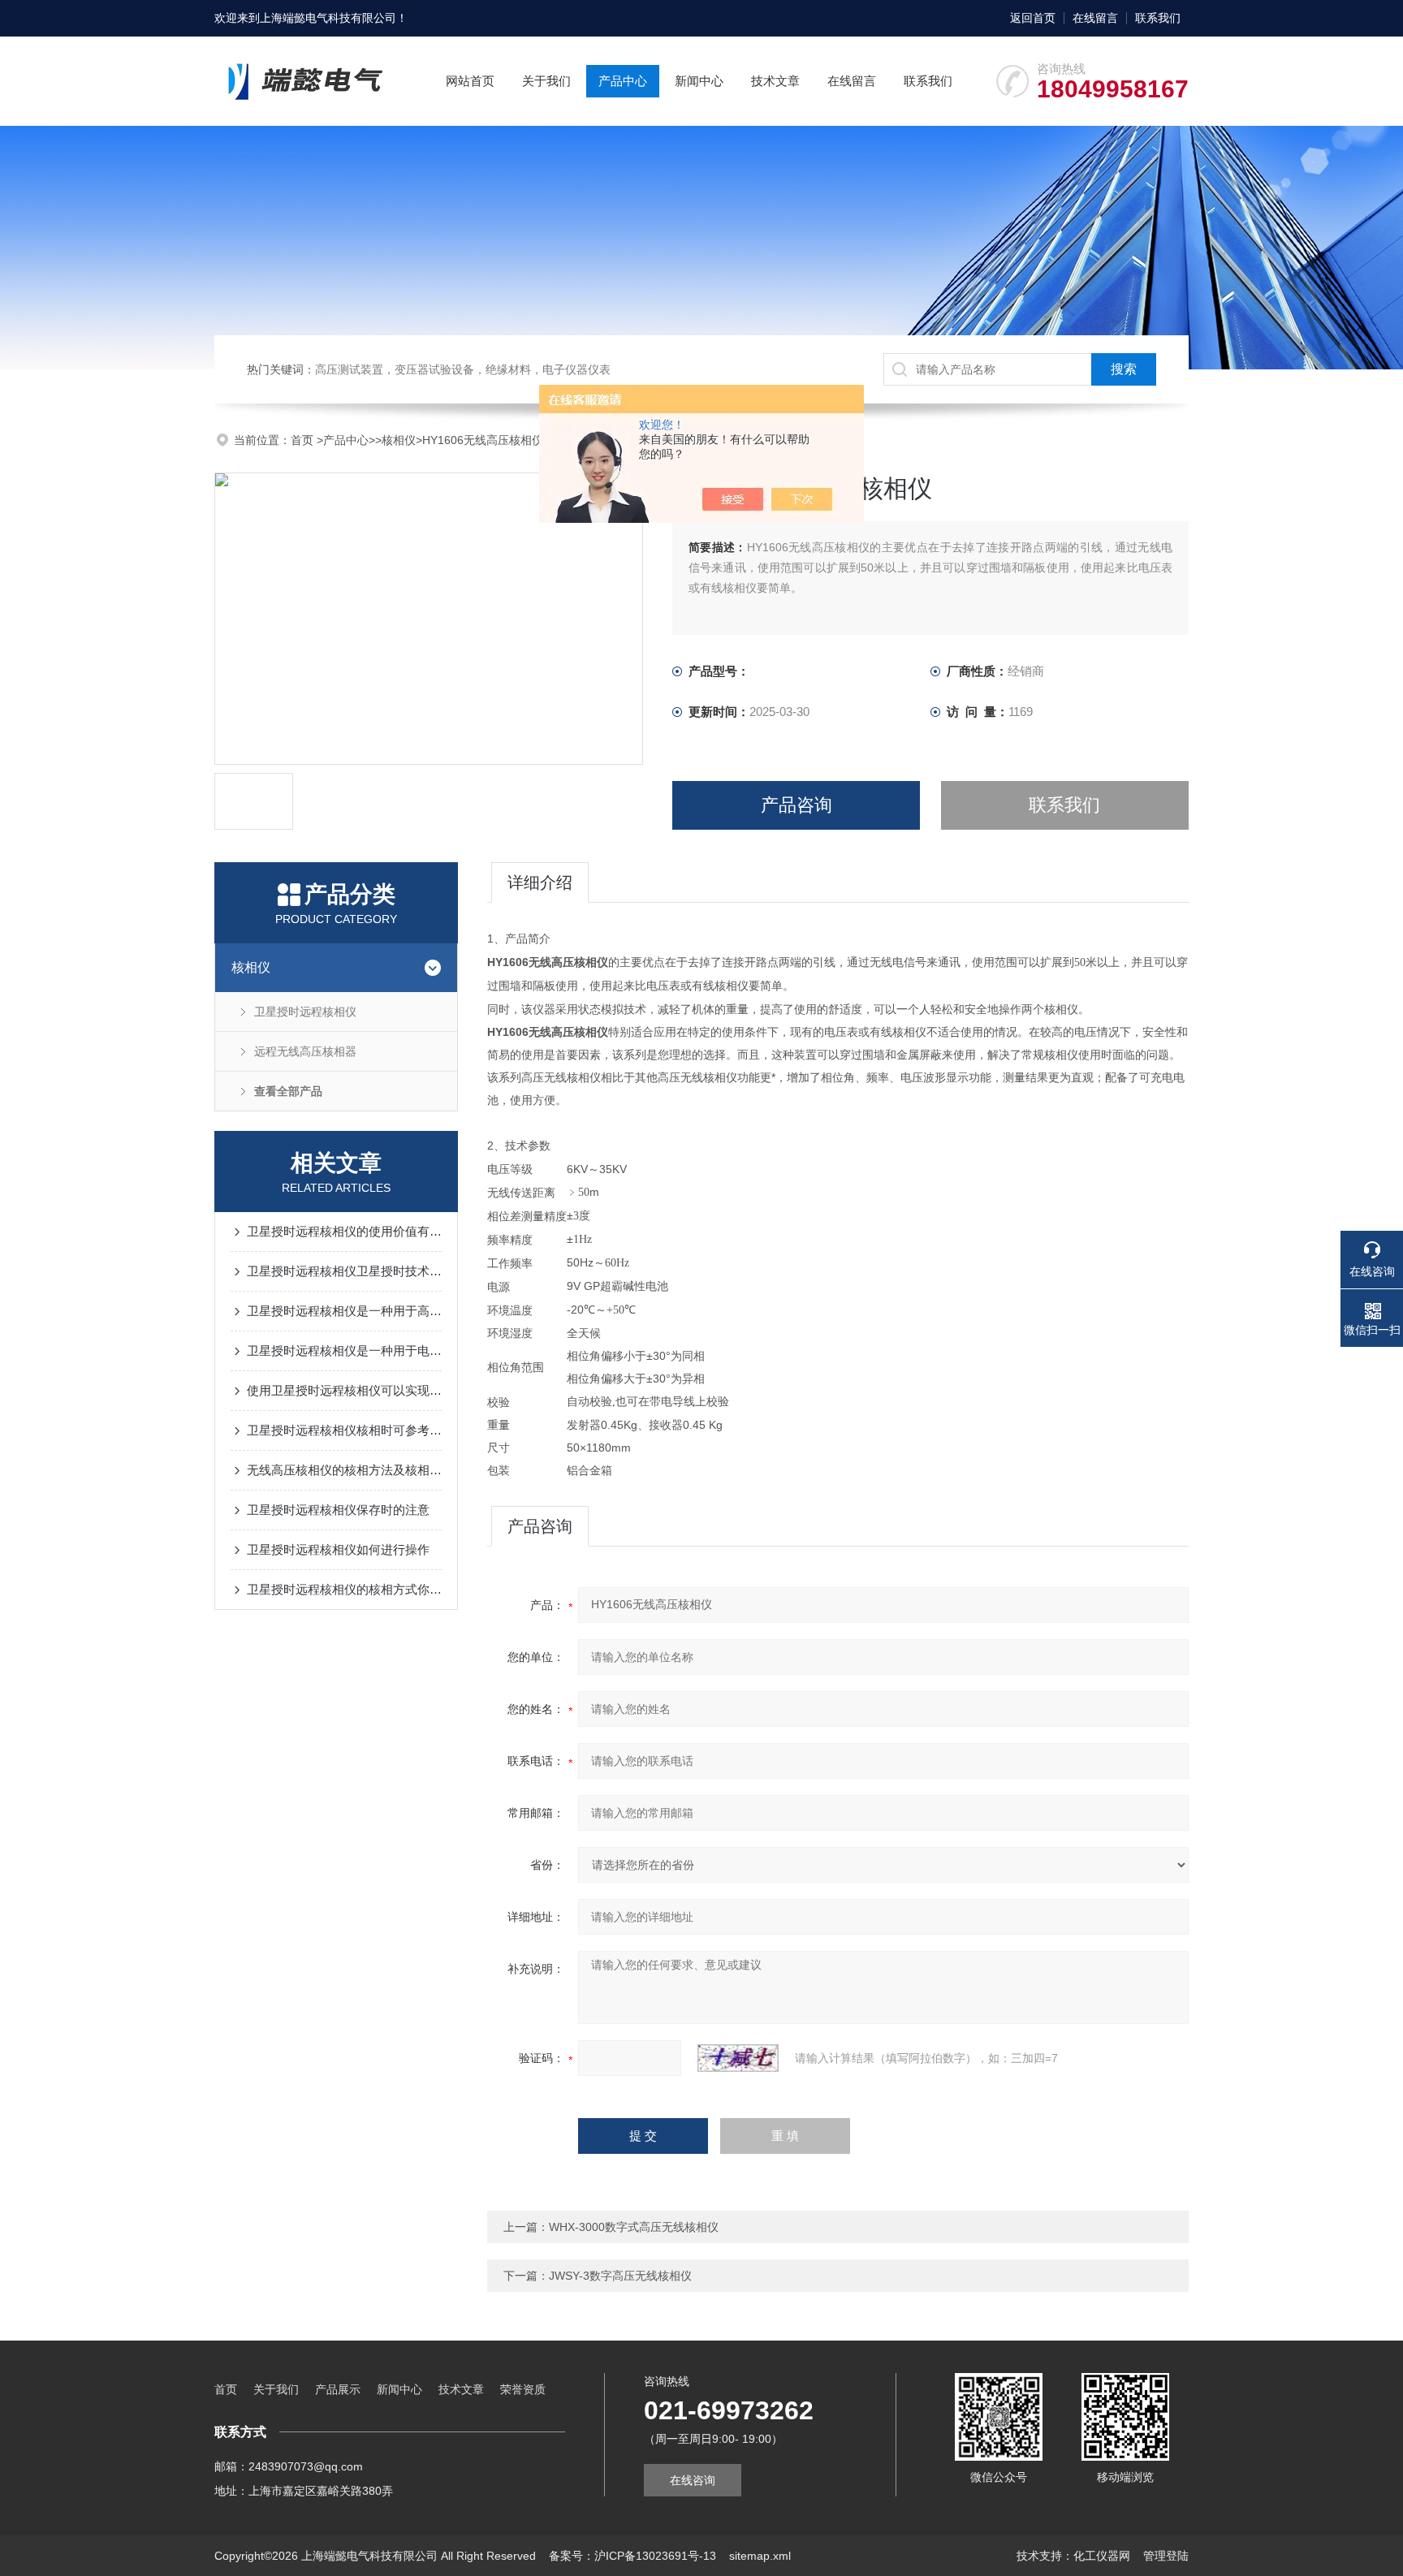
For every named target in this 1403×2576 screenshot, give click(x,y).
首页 (304, 440)
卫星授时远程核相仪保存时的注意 (338, 1510)
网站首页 (470, 81)
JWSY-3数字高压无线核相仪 (620, 2276)
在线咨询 (693, 2480)
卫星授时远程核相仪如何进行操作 (338, 1549)
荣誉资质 (523, 2389)
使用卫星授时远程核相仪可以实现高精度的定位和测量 (344, 1390)
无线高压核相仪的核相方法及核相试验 (344, 1470)
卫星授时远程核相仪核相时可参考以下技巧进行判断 (344, 1430)
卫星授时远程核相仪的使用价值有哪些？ (344, 1231)
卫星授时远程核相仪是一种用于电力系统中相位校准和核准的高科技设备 (344, 1351)
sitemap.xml (760, 2556)
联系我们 (1158, 18)
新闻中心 (699, 81)
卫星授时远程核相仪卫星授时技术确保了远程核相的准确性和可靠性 (344, 1271)
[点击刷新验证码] (738, 2058)
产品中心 (623, 81)
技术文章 (775, 81)
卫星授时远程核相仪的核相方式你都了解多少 (344, 1589)
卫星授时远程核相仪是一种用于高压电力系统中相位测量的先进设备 (344, 1311)
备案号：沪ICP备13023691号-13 (632, 2556)
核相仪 (399, 440)
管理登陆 (1166, 2556)
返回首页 (1033, 18)
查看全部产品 (288, 1091)
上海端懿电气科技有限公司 (328, 18)
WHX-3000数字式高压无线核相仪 (634, 2227)
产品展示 (338, 2389)
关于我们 (546, 81)
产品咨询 (796, 805)
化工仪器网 (1102, 2556)
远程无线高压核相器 (305, 1051)
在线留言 (1095, 18)
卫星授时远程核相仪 (305, 1012)
